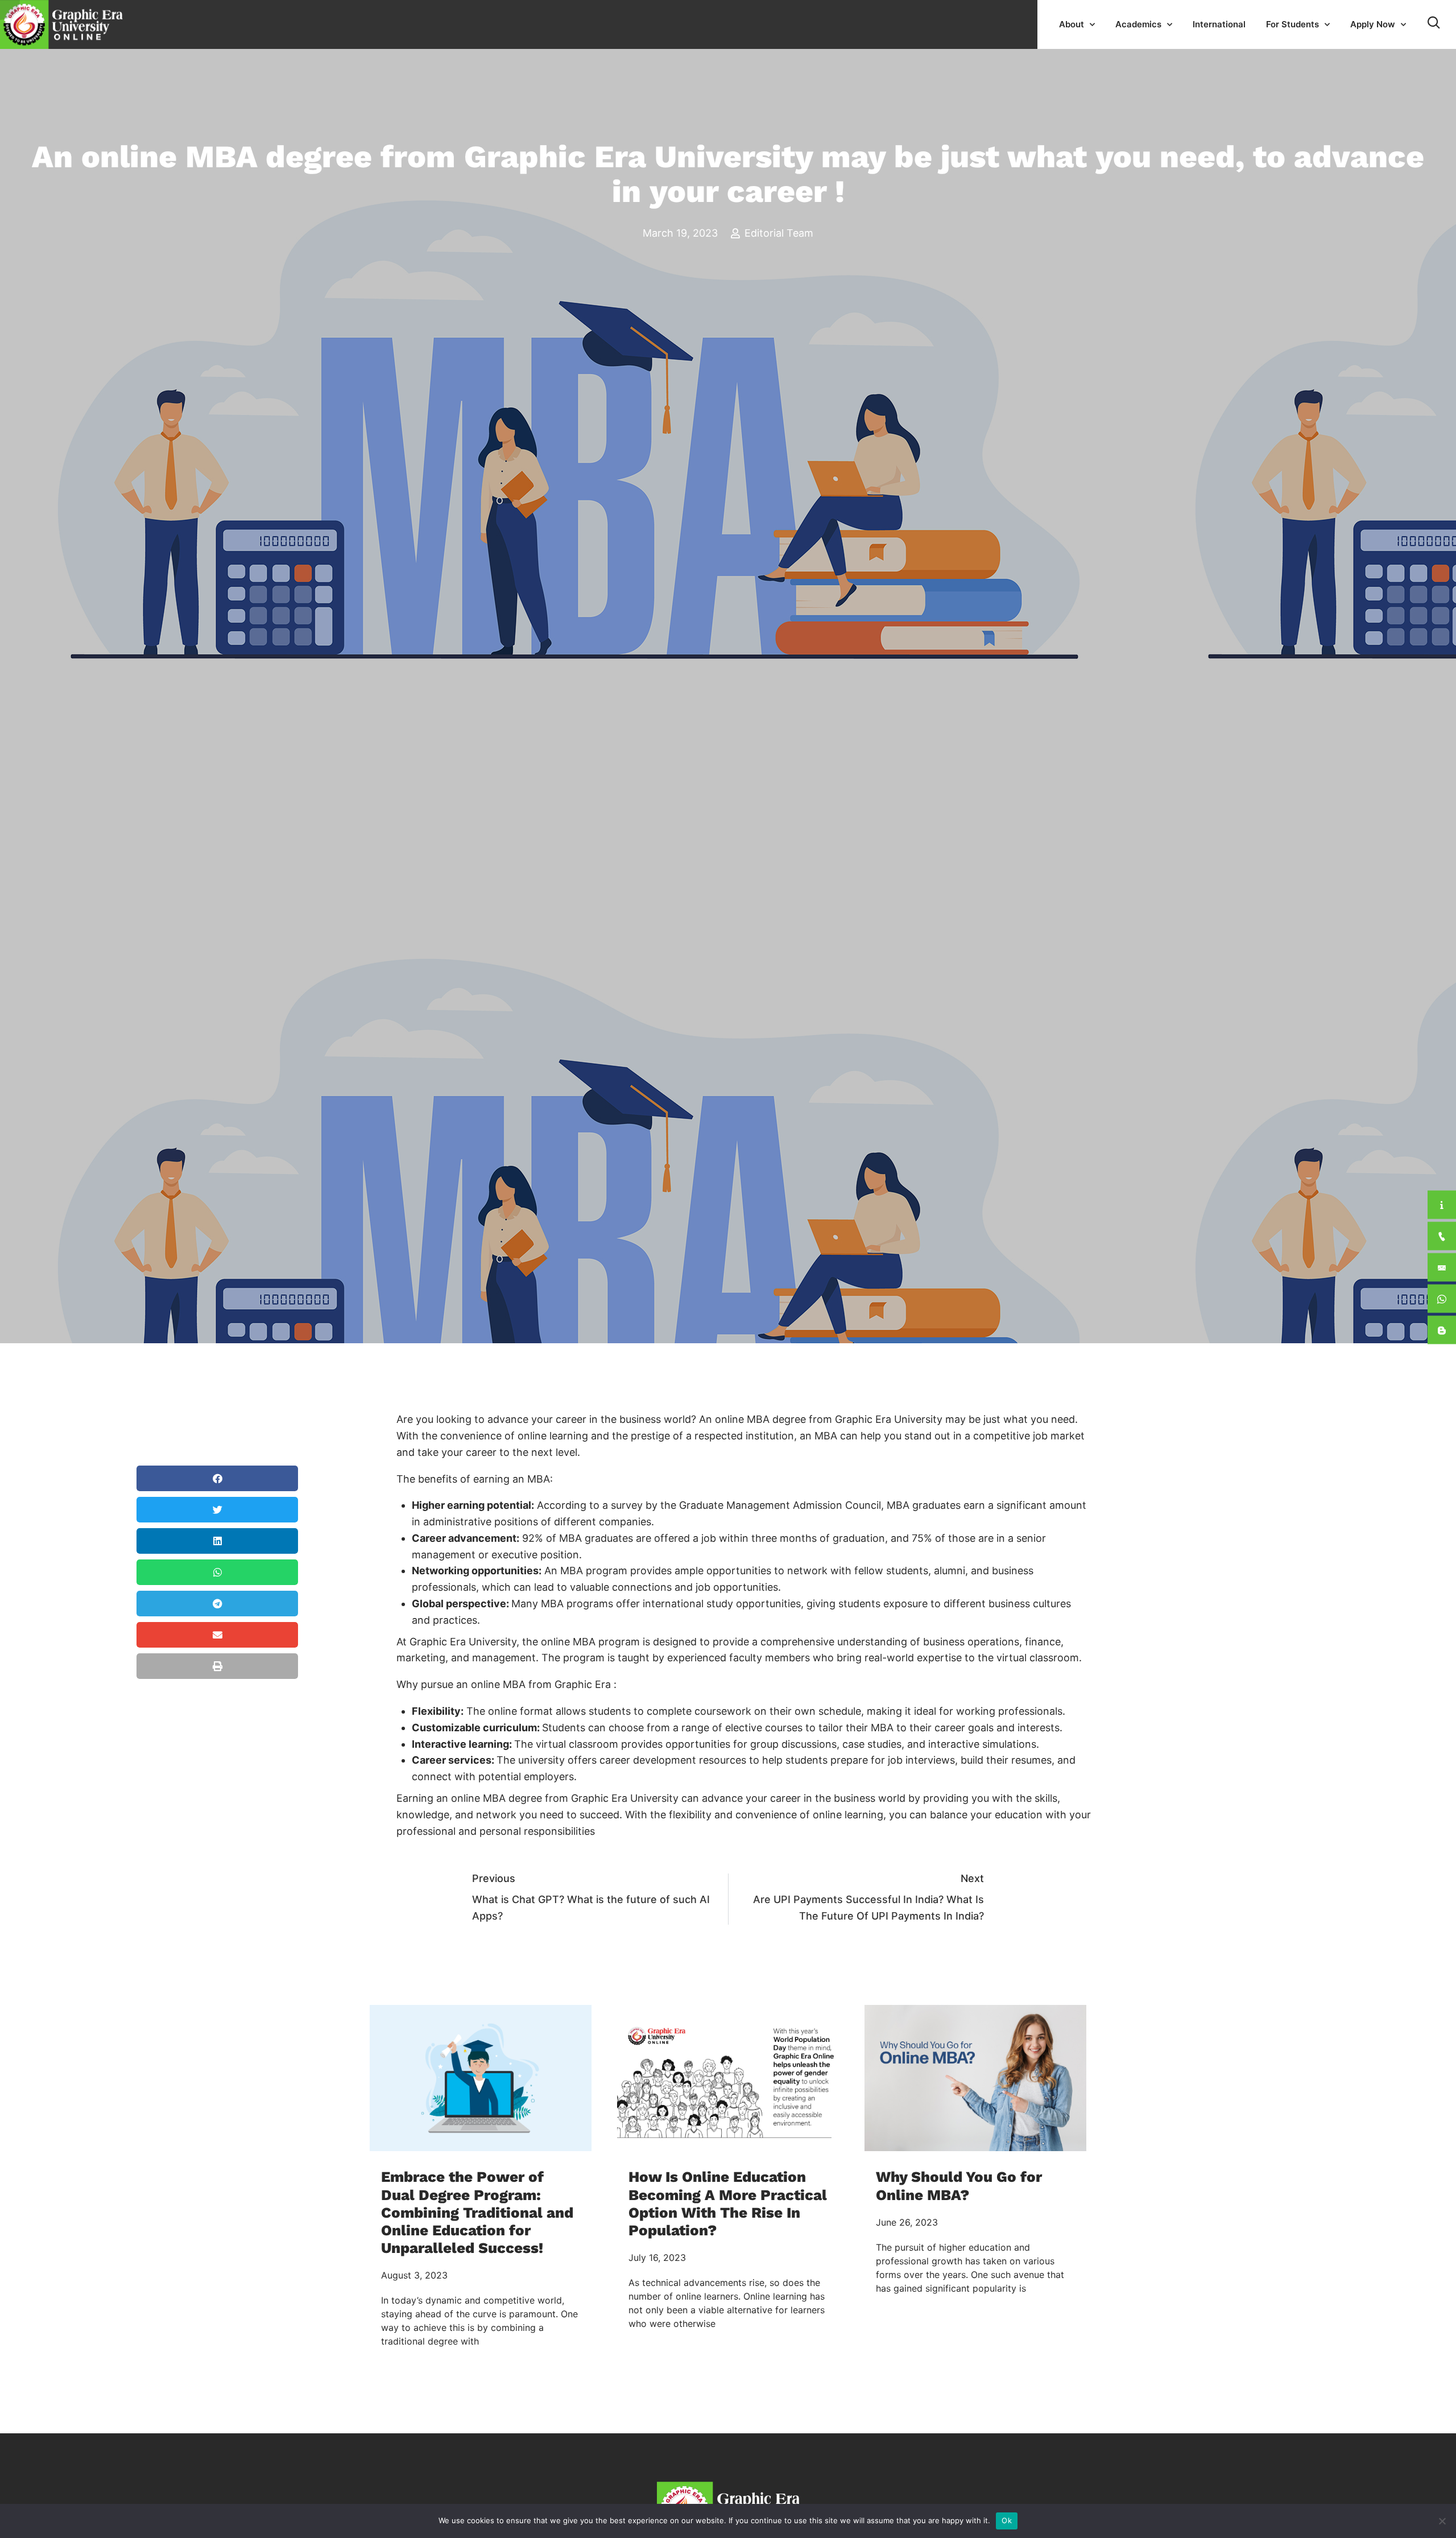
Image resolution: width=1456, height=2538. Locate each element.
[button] (217, 1478)
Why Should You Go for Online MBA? (959, 2186)
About (1072, 24)
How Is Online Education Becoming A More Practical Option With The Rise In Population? (728, 2203)
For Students (1292, 24)
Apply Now (1373, 24)
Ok (1007, 2520)
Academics (1138, 24)
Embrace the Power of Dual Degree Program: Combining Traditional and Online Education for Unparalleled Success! (477, 2212)
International (1219, 24)
